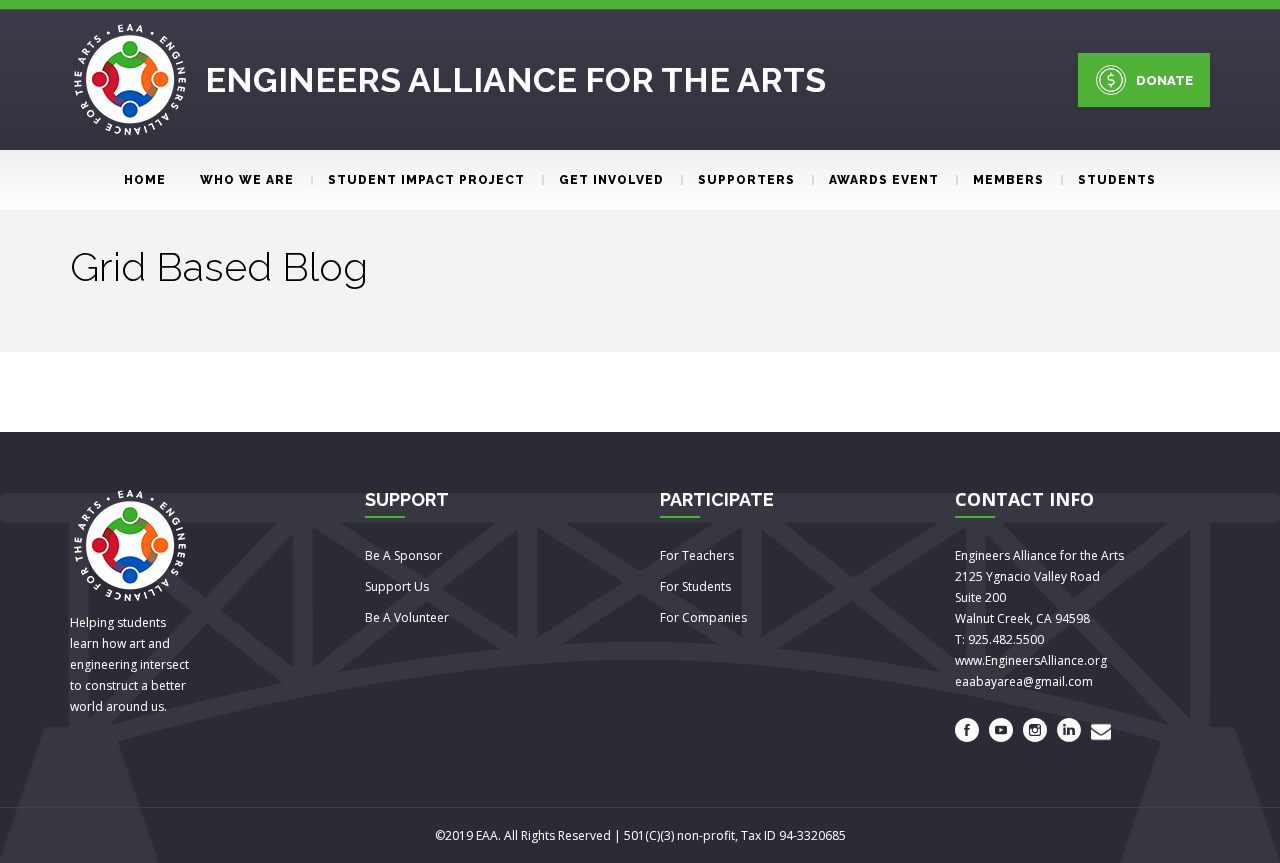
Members (1008, 180)
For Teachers (697, 555)
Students (1117, 180)
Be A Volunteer (407, 617)
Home (145, 180)
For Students (695, 586)
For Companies (703, 617)
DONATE (1164, 80)
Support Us (397, 586)
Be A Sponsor (403, 555)
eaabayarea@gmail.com (1024, 681)
